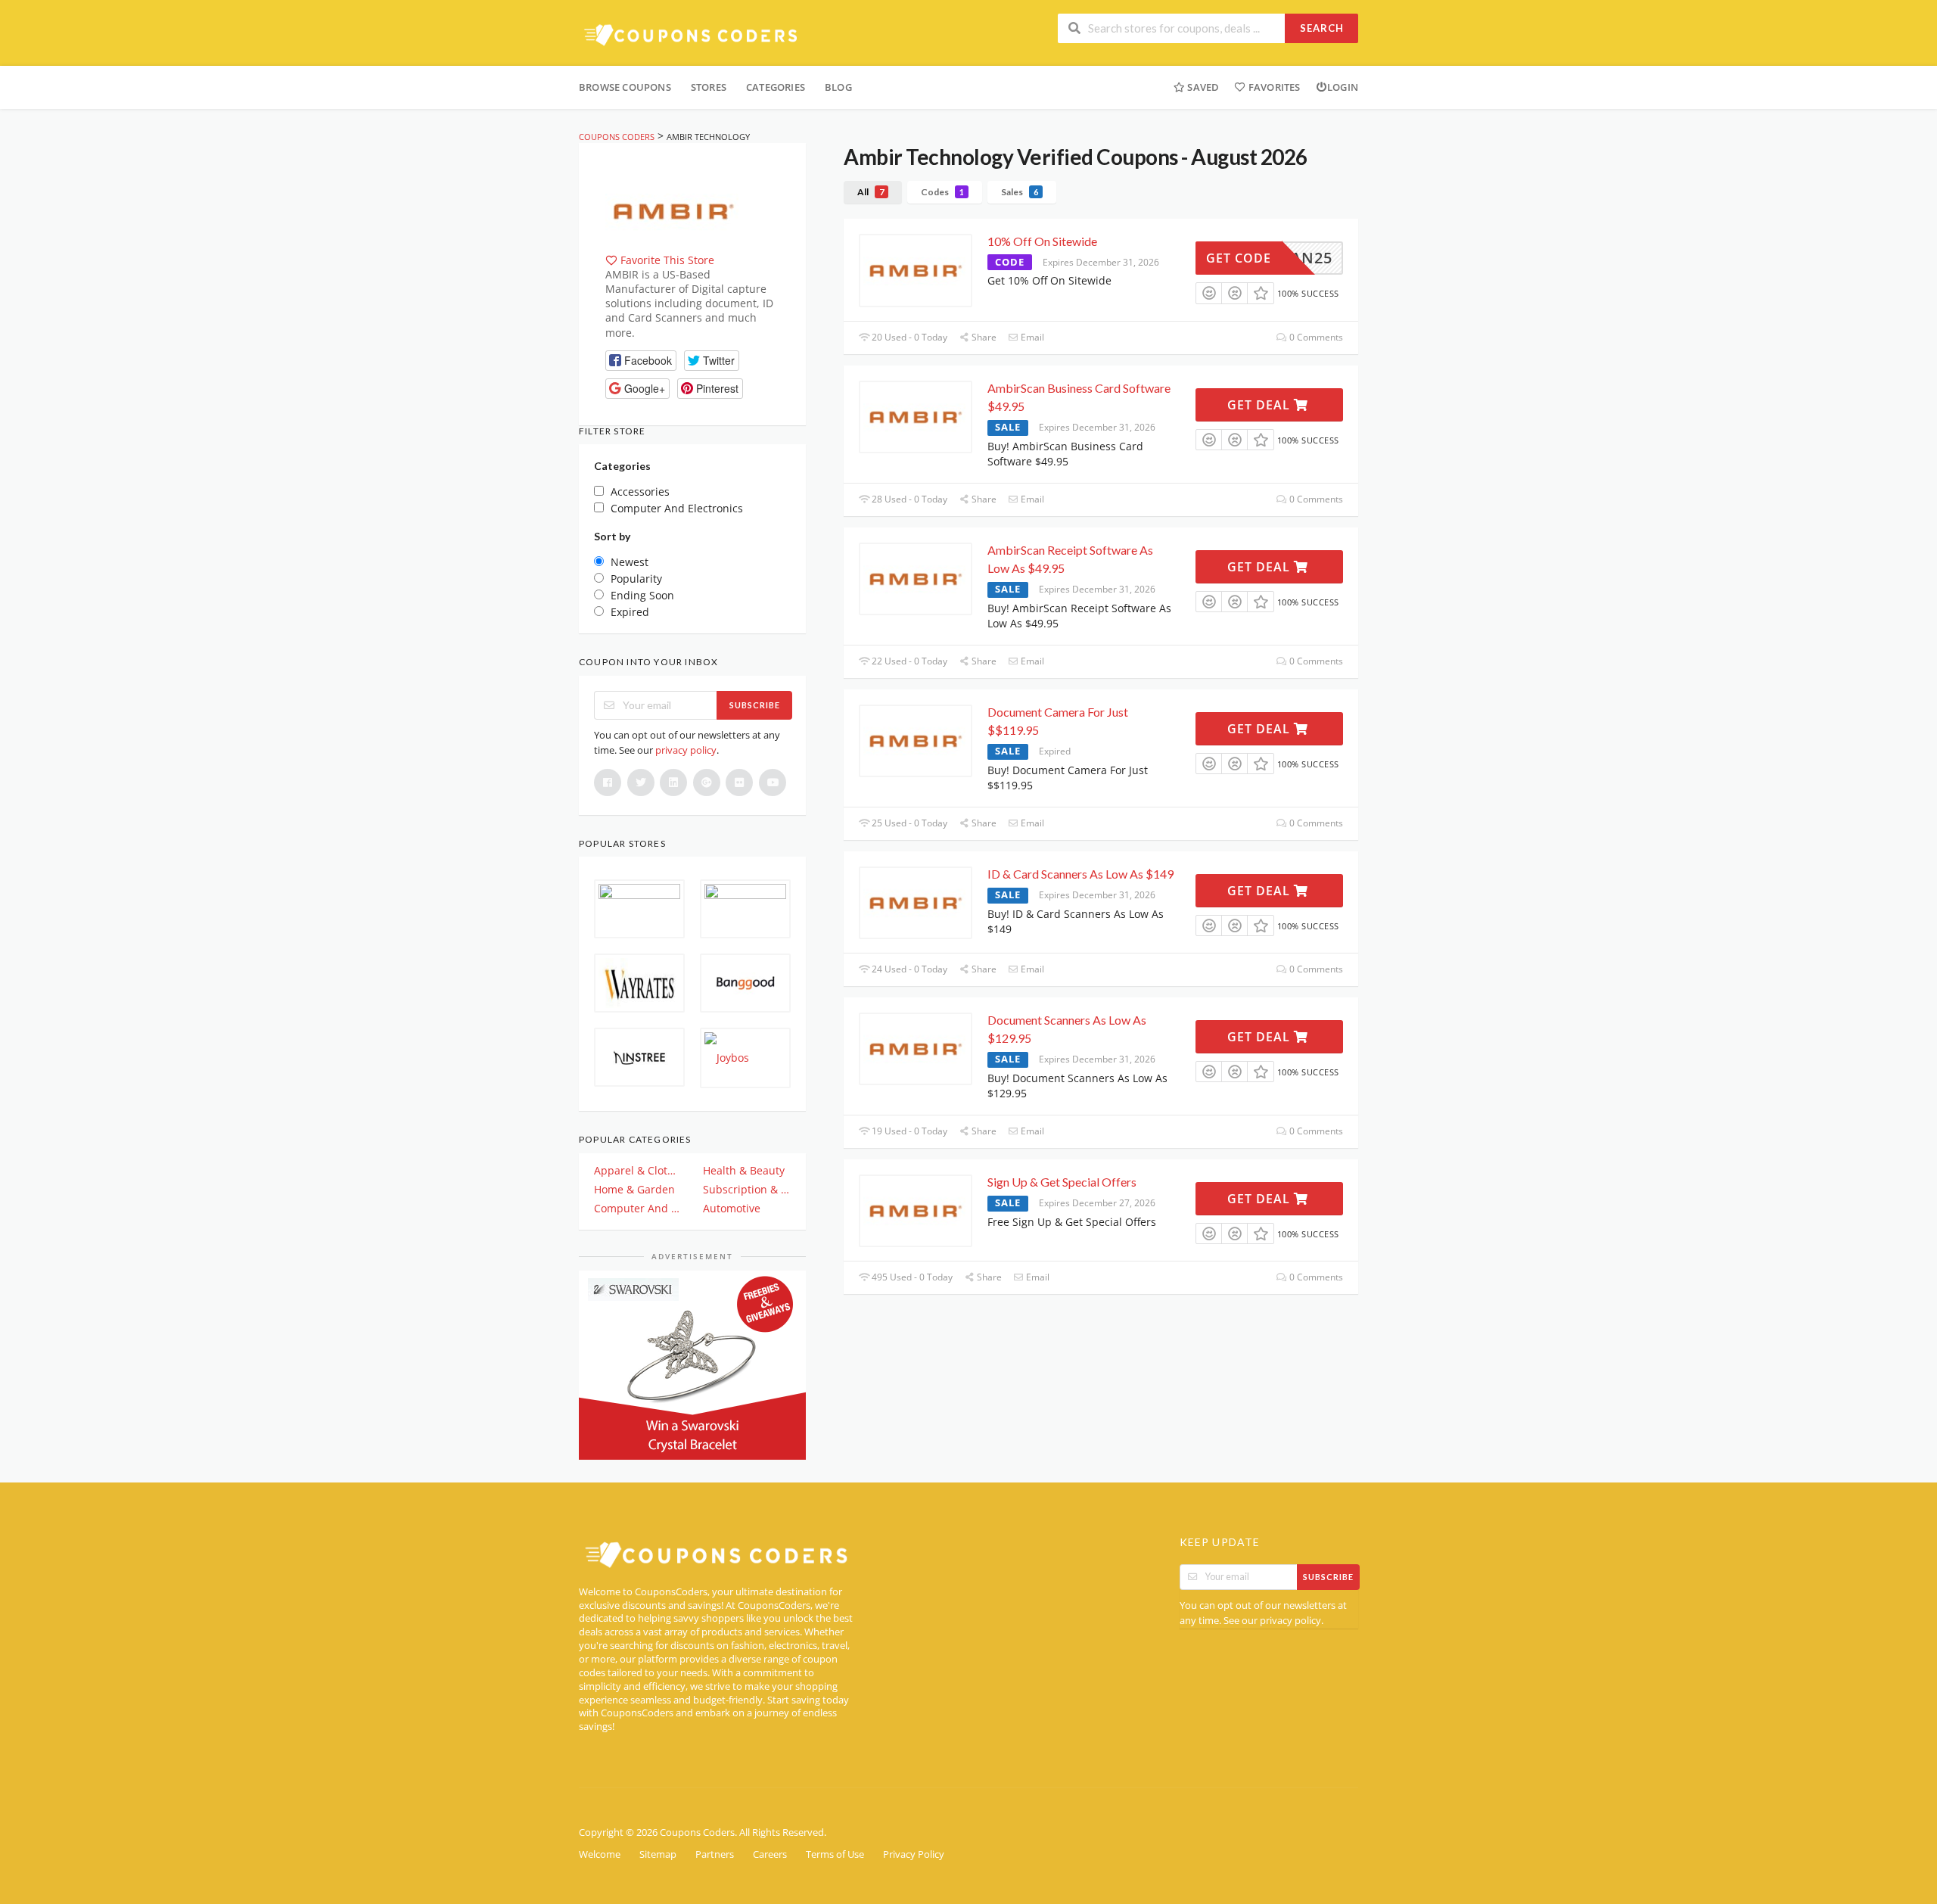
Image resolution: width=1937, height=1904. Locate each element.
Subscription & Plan (747, 1189)
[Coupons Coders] (692, 34)
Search (1322, 28)
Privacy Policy (914, 1854)
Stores (709, 87)
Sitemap (658, 1854)
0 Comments (1315, 337)
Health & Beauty (744, 1170)
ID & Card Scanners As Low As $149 (1080, 874)
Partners (715, 1854)
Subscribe (755, 705)
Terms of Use (835, 1854)
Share (983, 337)
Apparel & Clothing (638, 1170)
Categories (776, 87)
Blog (838, 87)
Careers (770, 1854)
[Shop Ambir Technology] (673, 209)
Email (1031, 337)
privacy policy (686, 750)
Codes (942, 192)
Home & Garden (634, 1189)
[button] (641, 361)
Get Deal (1261, 405)
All (871, 192)
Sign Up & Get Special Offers (1062, 1182)
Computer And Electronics (638, 1208)
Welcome (600, 1854)
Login (1343, 87)
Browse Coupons (625, 87)
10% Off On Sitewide (1042, 241)
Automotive (732, 1208)
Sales (1020, 192)
